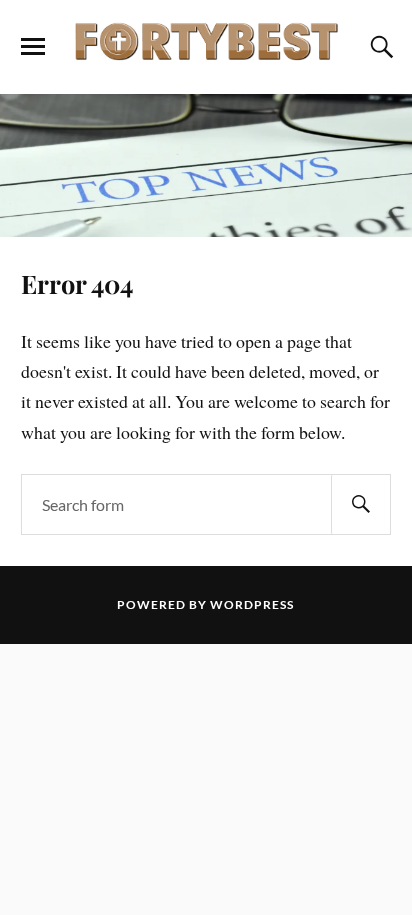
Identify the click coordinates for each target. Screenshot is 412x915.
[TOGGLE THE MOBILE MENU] (33, 47)
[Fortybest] (206, 45)
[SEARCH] (361, 504)
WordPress (252, 604)
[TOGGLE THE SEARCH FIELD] (379, 47)
